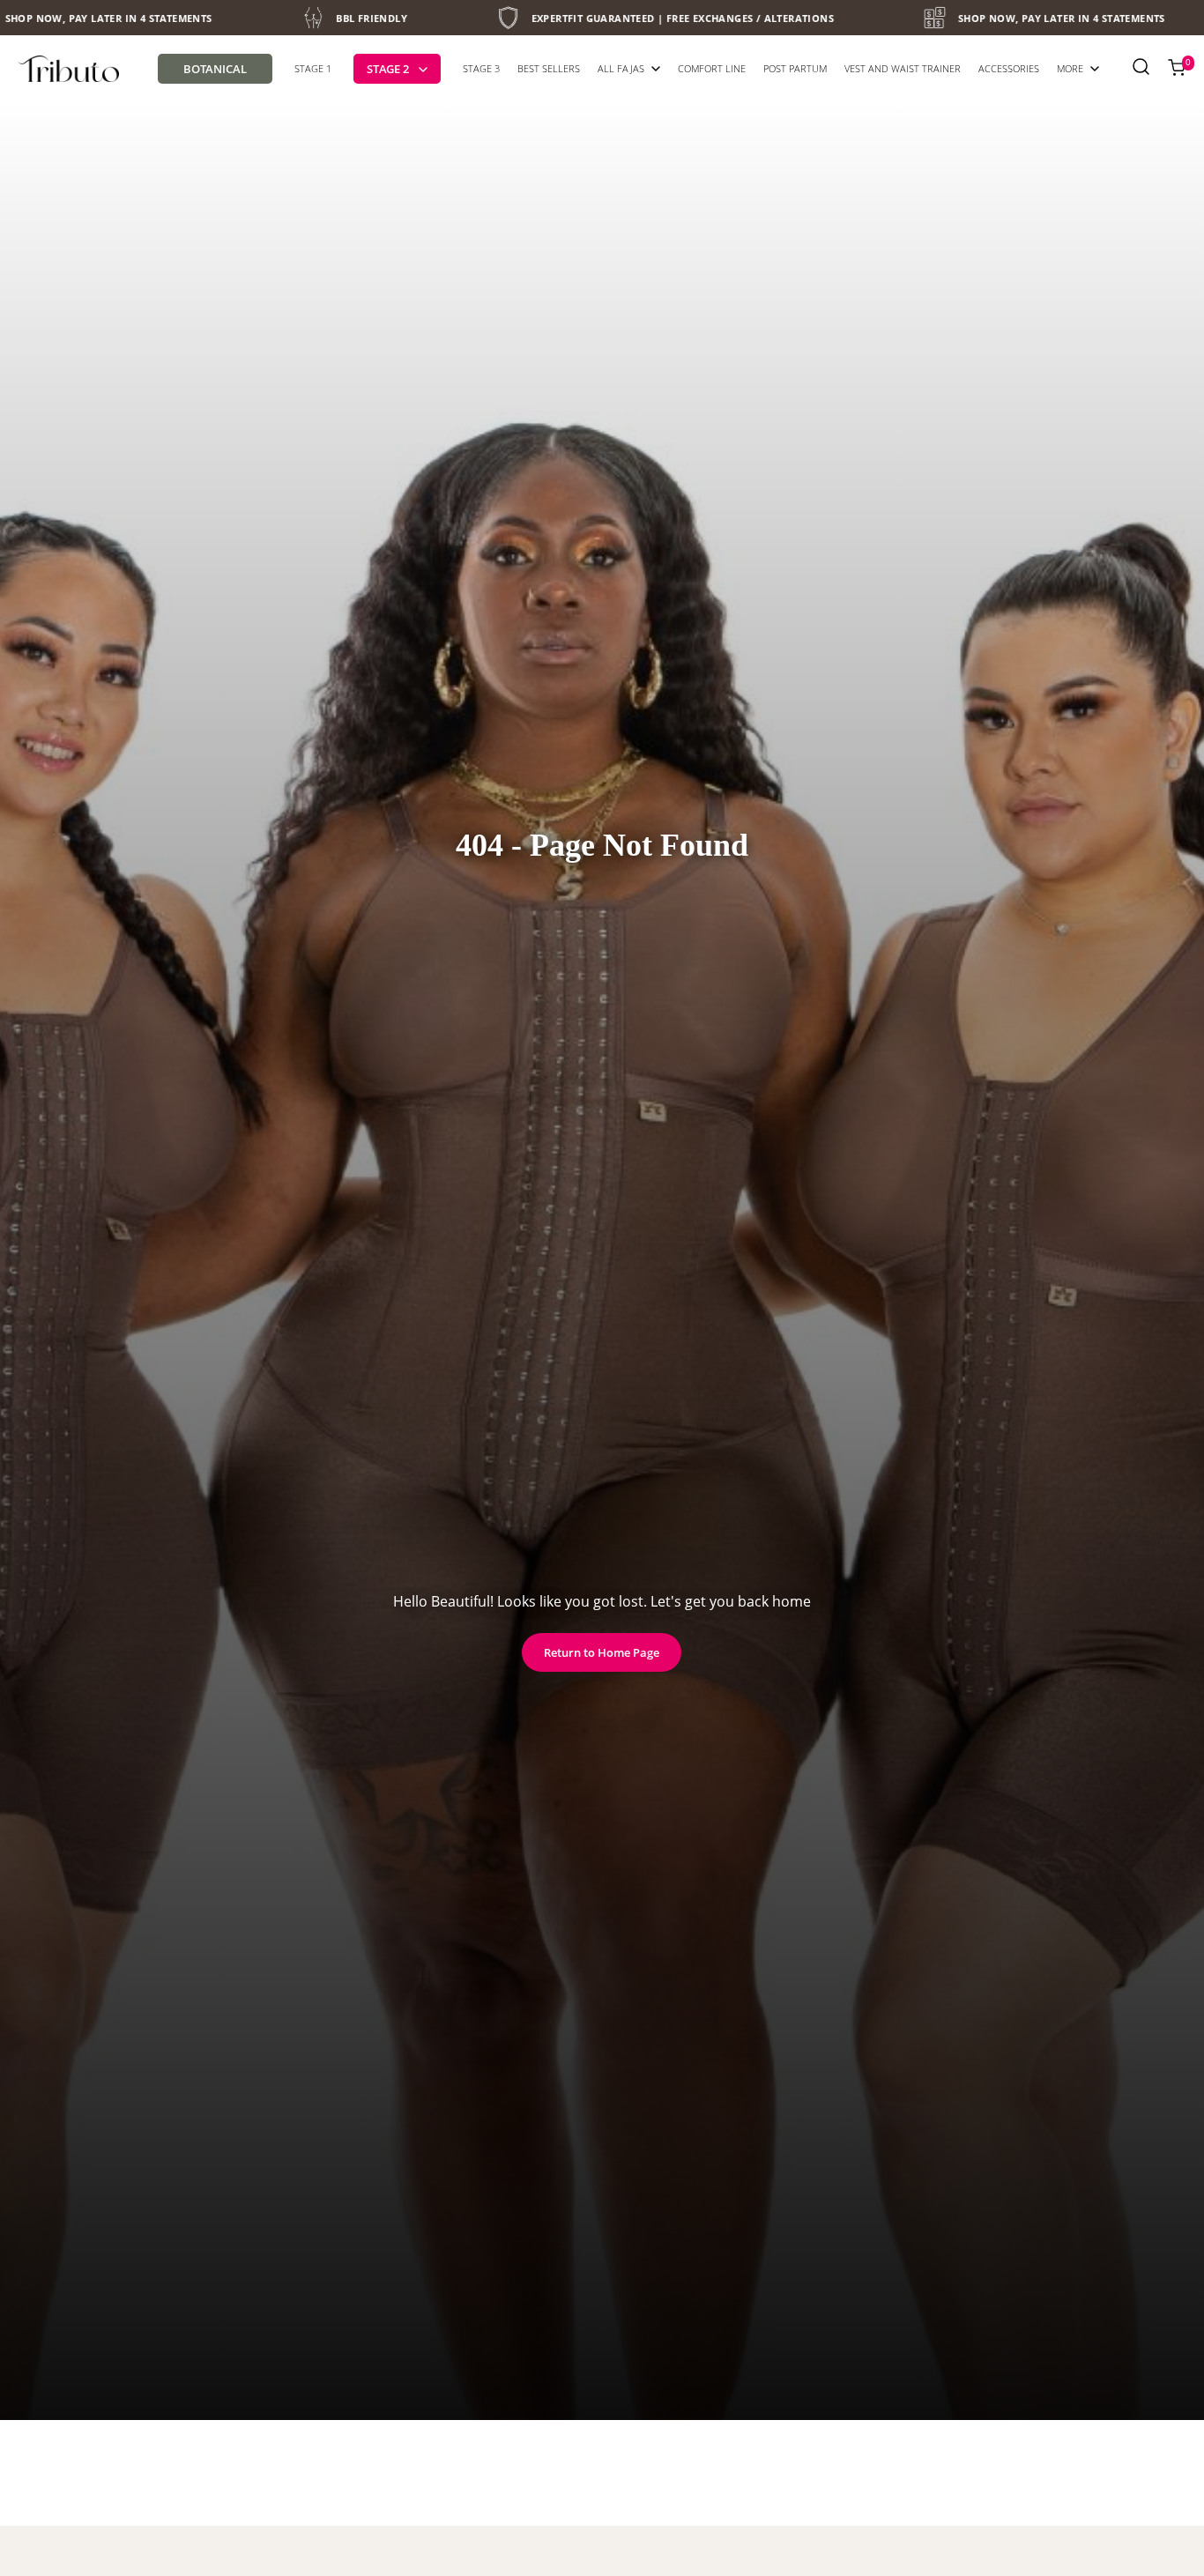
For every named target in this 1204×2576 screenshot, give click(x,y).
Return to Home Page (602, 1652)
